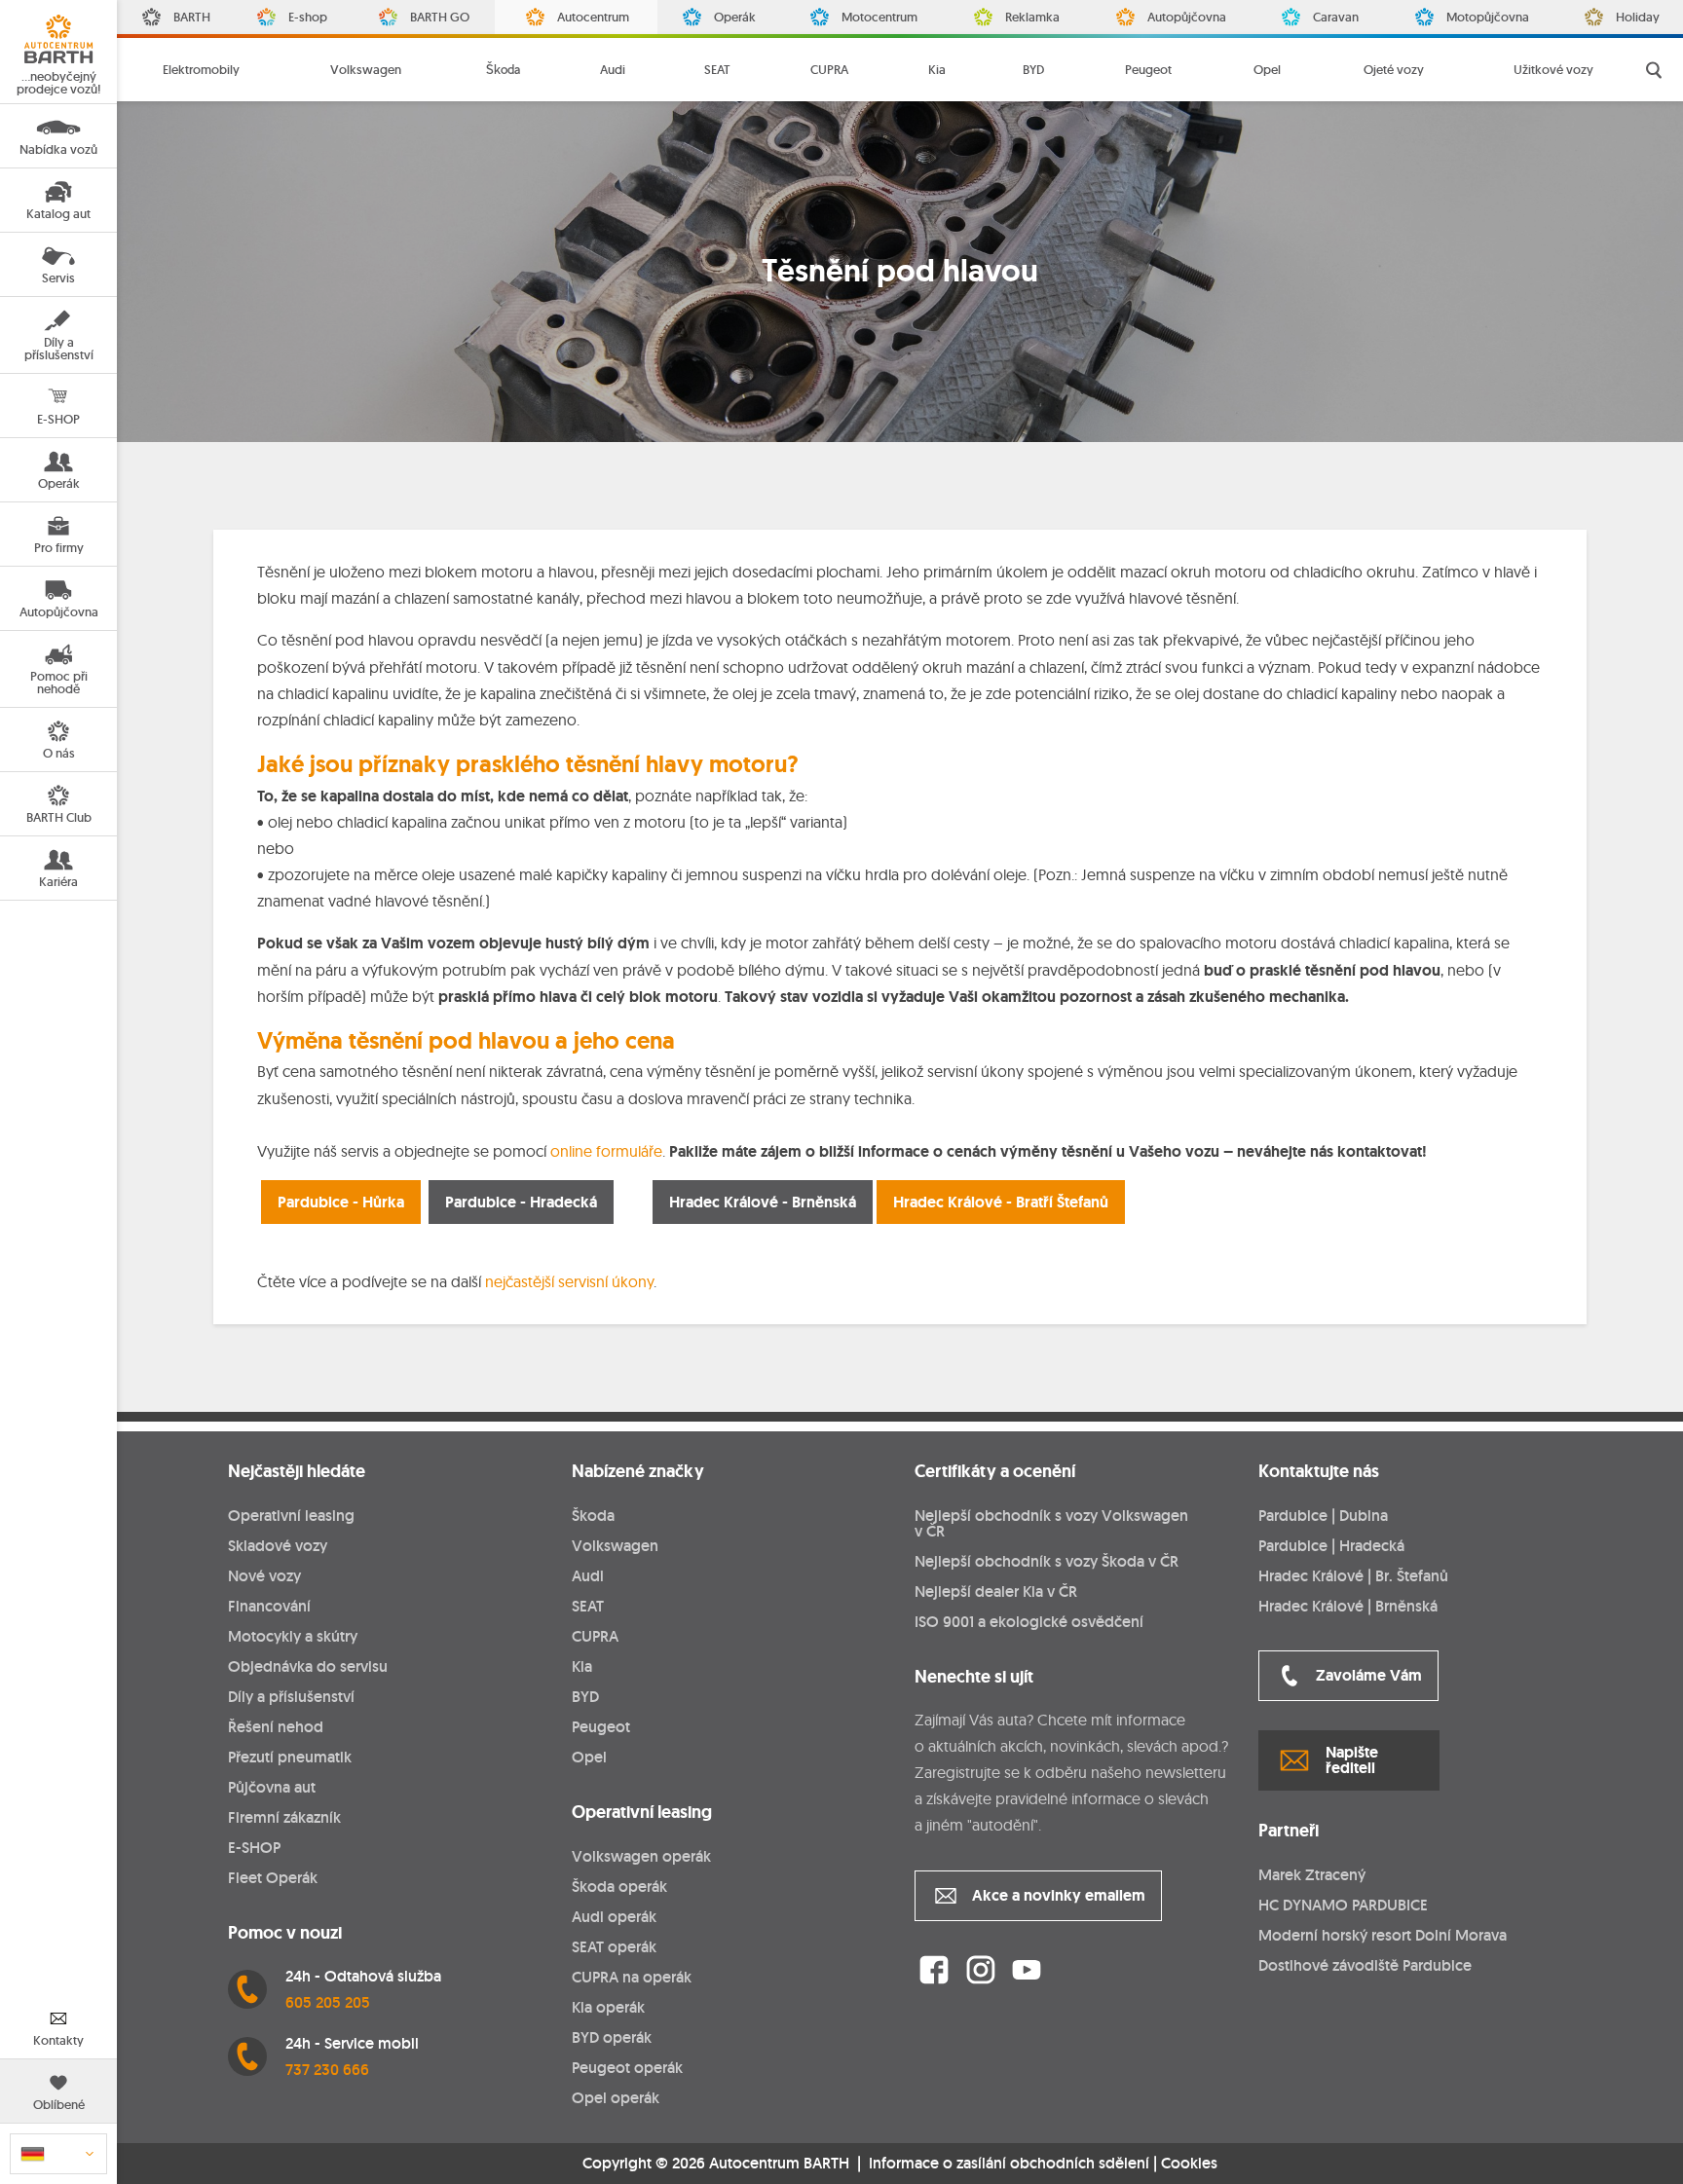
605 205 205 (328, 2002)
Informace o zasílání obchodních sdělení (1009, 2163)
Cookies (1189, 2164)
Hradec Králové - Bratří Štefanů (1001, 1202)
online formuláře (606, 1151)
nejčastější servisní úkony (569, 1281)
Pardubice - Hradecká (521, 1202)
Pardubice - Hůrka (341, 1202)
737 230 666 (327, 2070)
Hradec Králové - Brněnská (763, 1202)
